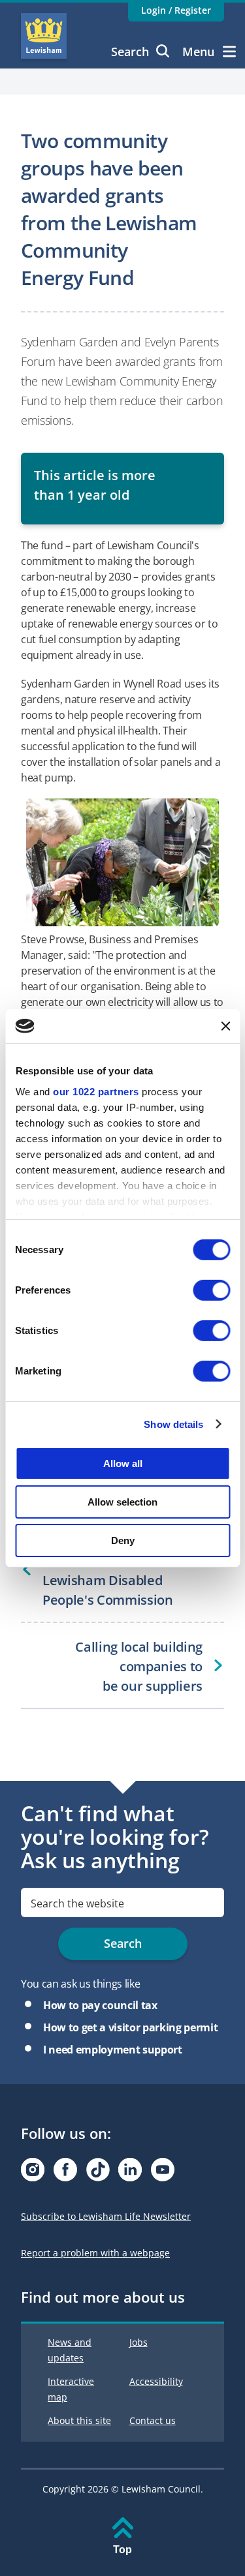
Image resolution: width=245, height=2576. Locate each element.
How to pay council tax (100, 2005)
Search (130, 52)
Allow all (123, 1463)
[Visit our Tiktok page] (98, 2173)
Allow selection (122, 1502)
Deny (123, 1540)
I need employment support (113, 2050)
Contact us (153, 2420)
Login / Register (176, 10)
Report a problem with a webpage (95, 2253)
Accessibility (156, 2381)
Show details (173, 1424)
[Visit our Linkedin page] (130, 2173)
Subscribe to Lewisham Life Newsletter (106, 2216)
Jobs (139, 2342)
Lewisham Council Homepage (44, 36)
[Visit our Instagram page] (33, 2173)
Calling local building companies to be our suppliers (139, 1666)
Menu (198, 52)
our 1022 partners (96, 1091)
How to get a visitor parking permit (130, 2027)
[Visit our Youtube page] (163, 2173)
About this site (79, 2420)
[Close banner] (225, 1026)
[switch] (211, 1290)
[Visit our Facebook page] (65, 2173)
